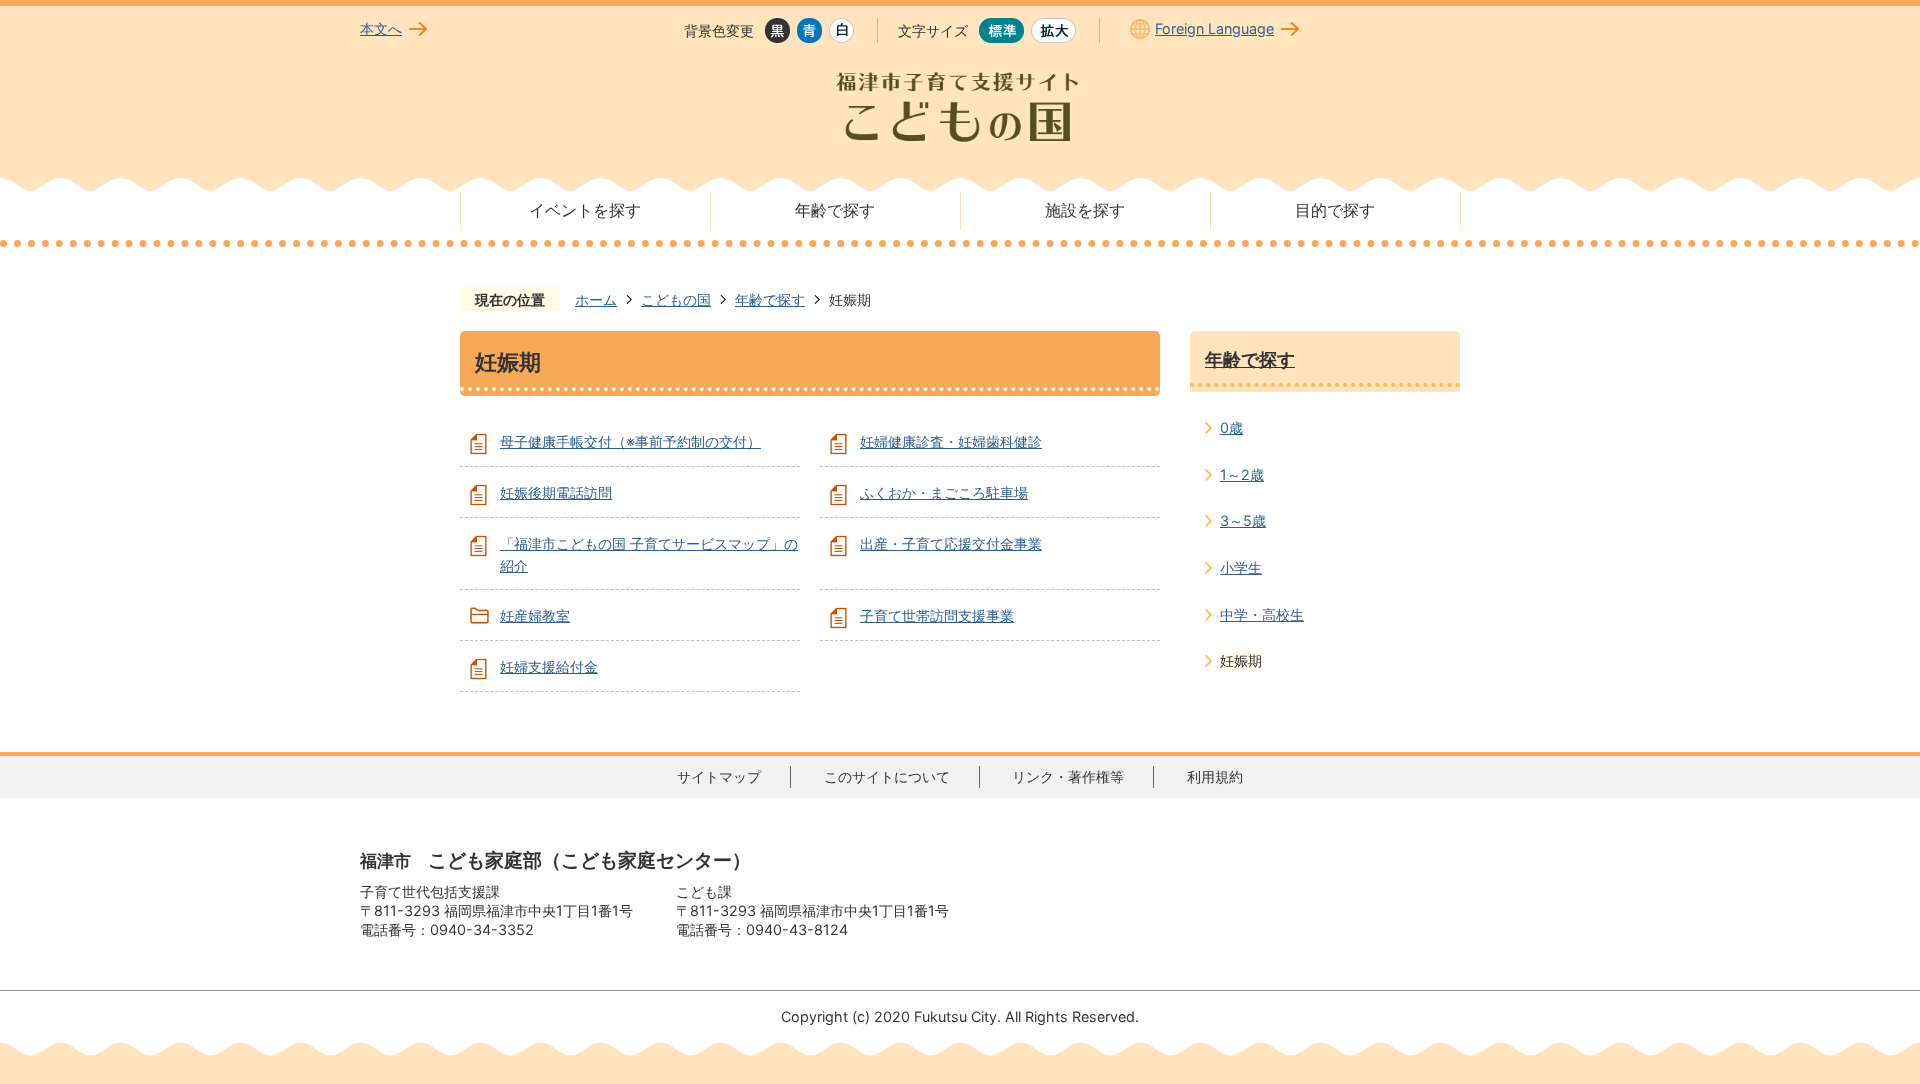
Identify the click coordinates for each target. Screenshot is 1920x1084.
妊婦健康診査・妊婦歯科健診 (951, 441)
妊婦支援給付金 (549, 666)
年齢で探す (835, 210)
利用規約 (1215, 776)
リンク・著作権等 (1068, 776)
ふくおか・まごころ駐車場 (944, 492)
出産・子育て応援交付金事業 (951, 543)
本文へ (381, 28)
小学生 (1241, 567)
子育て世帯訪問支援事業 (937, 615)
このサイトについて (887, 776)
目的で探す (1335, 210)
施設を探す (1085, 210)
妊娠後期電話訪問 (556, 492)
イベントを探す (585, 210)
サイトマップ (719, 776)
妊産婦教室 (535, 615)
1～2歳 (1242, 474)
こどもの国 (676, 299)
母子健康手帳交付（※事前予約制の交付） (630, 441)
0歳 (1231, 427)
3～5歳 (1243, 520)
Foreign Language (1214, 28)
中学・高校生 (1262, 614)
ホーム (596, 299)
